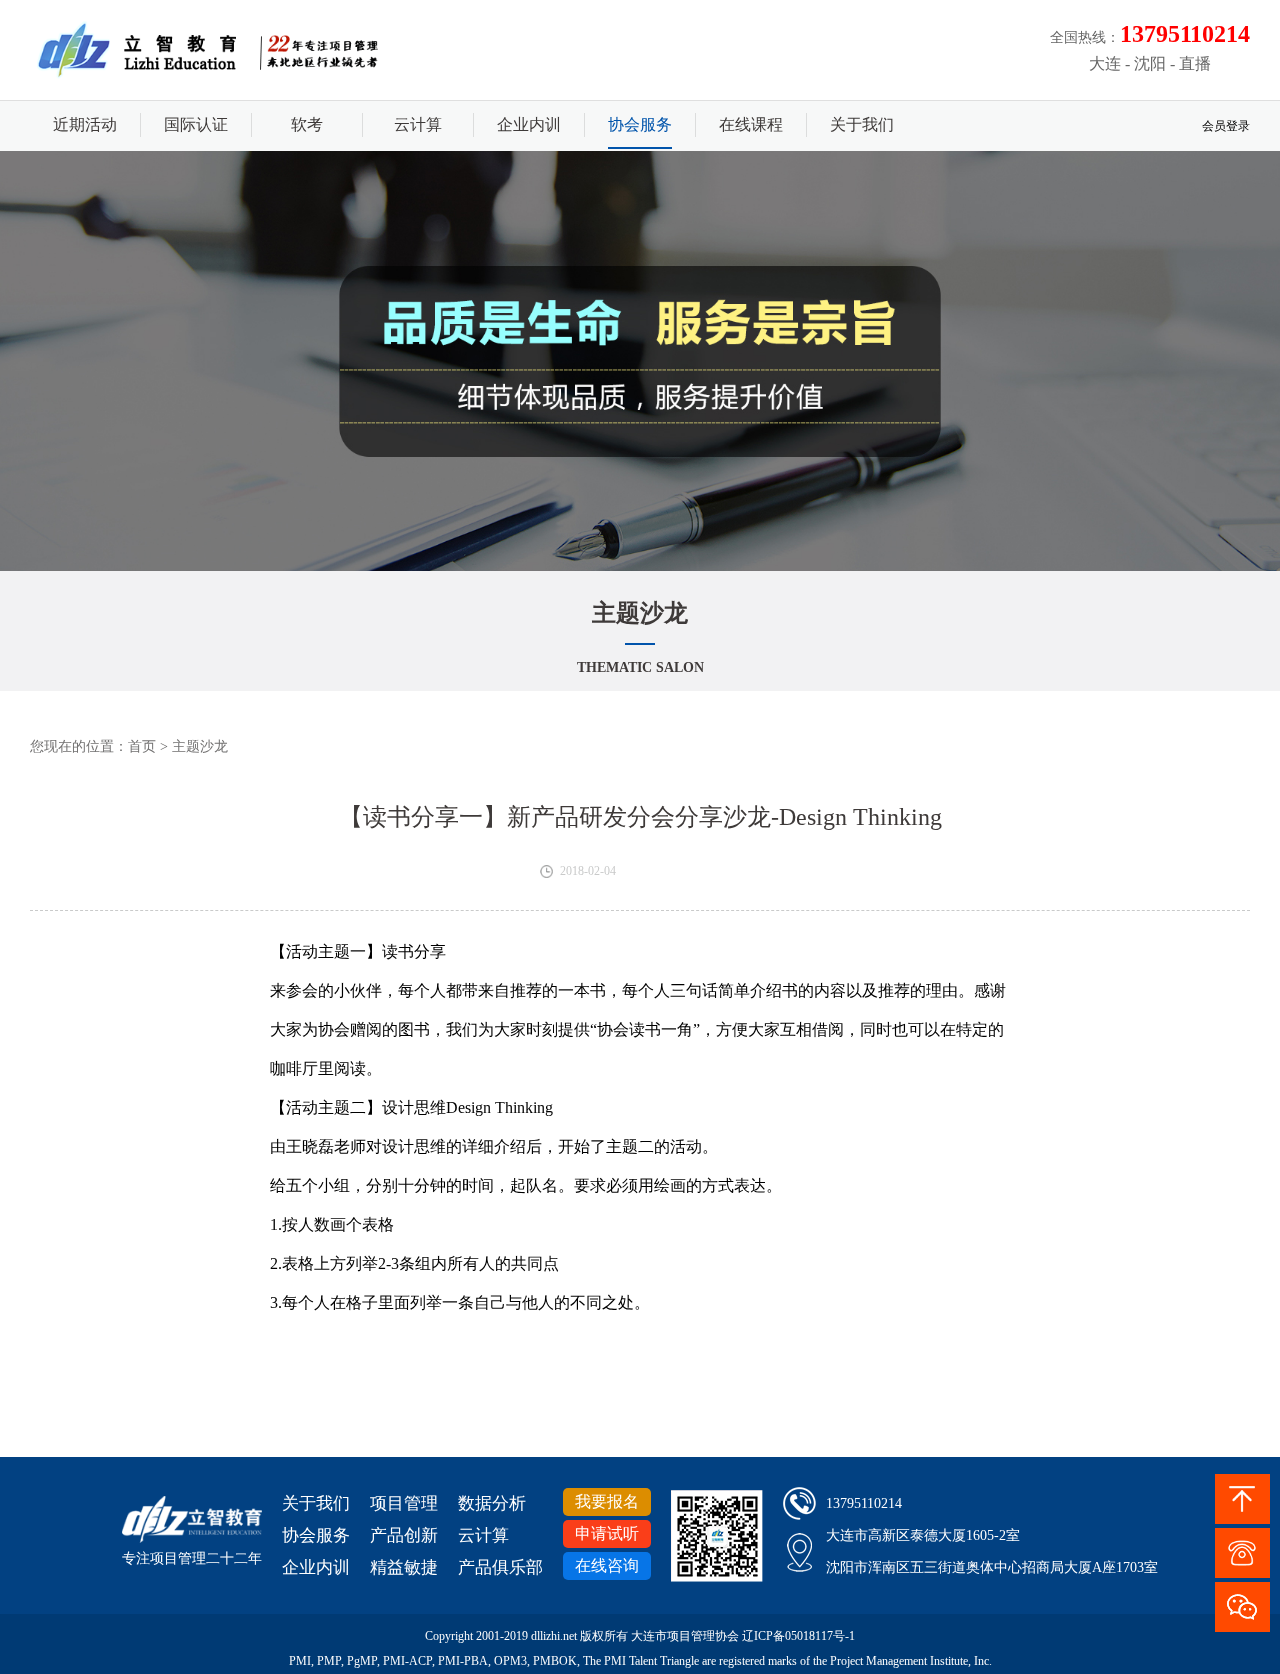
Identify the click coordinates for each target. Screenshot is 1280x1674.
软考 (307, 124)
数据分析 (492, 1503)
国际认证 (196, 124)
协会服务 (640, 124)
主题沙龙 (200, 746)
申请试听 (607, 1533)
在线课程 (751, 124)
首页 (142, 746)
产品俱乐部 (500, 1567)
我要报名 (607, 1501)
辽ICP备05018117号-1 (798, 1636)
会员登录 (1226, 126)
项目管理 (404, 1503)
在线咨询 (607, 1565)
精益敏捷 (404, 1567)
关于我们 (862, 124)
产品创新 (404, 1535)
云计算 (418, 124)
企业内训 (529, 124)
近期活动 (85, 124)
